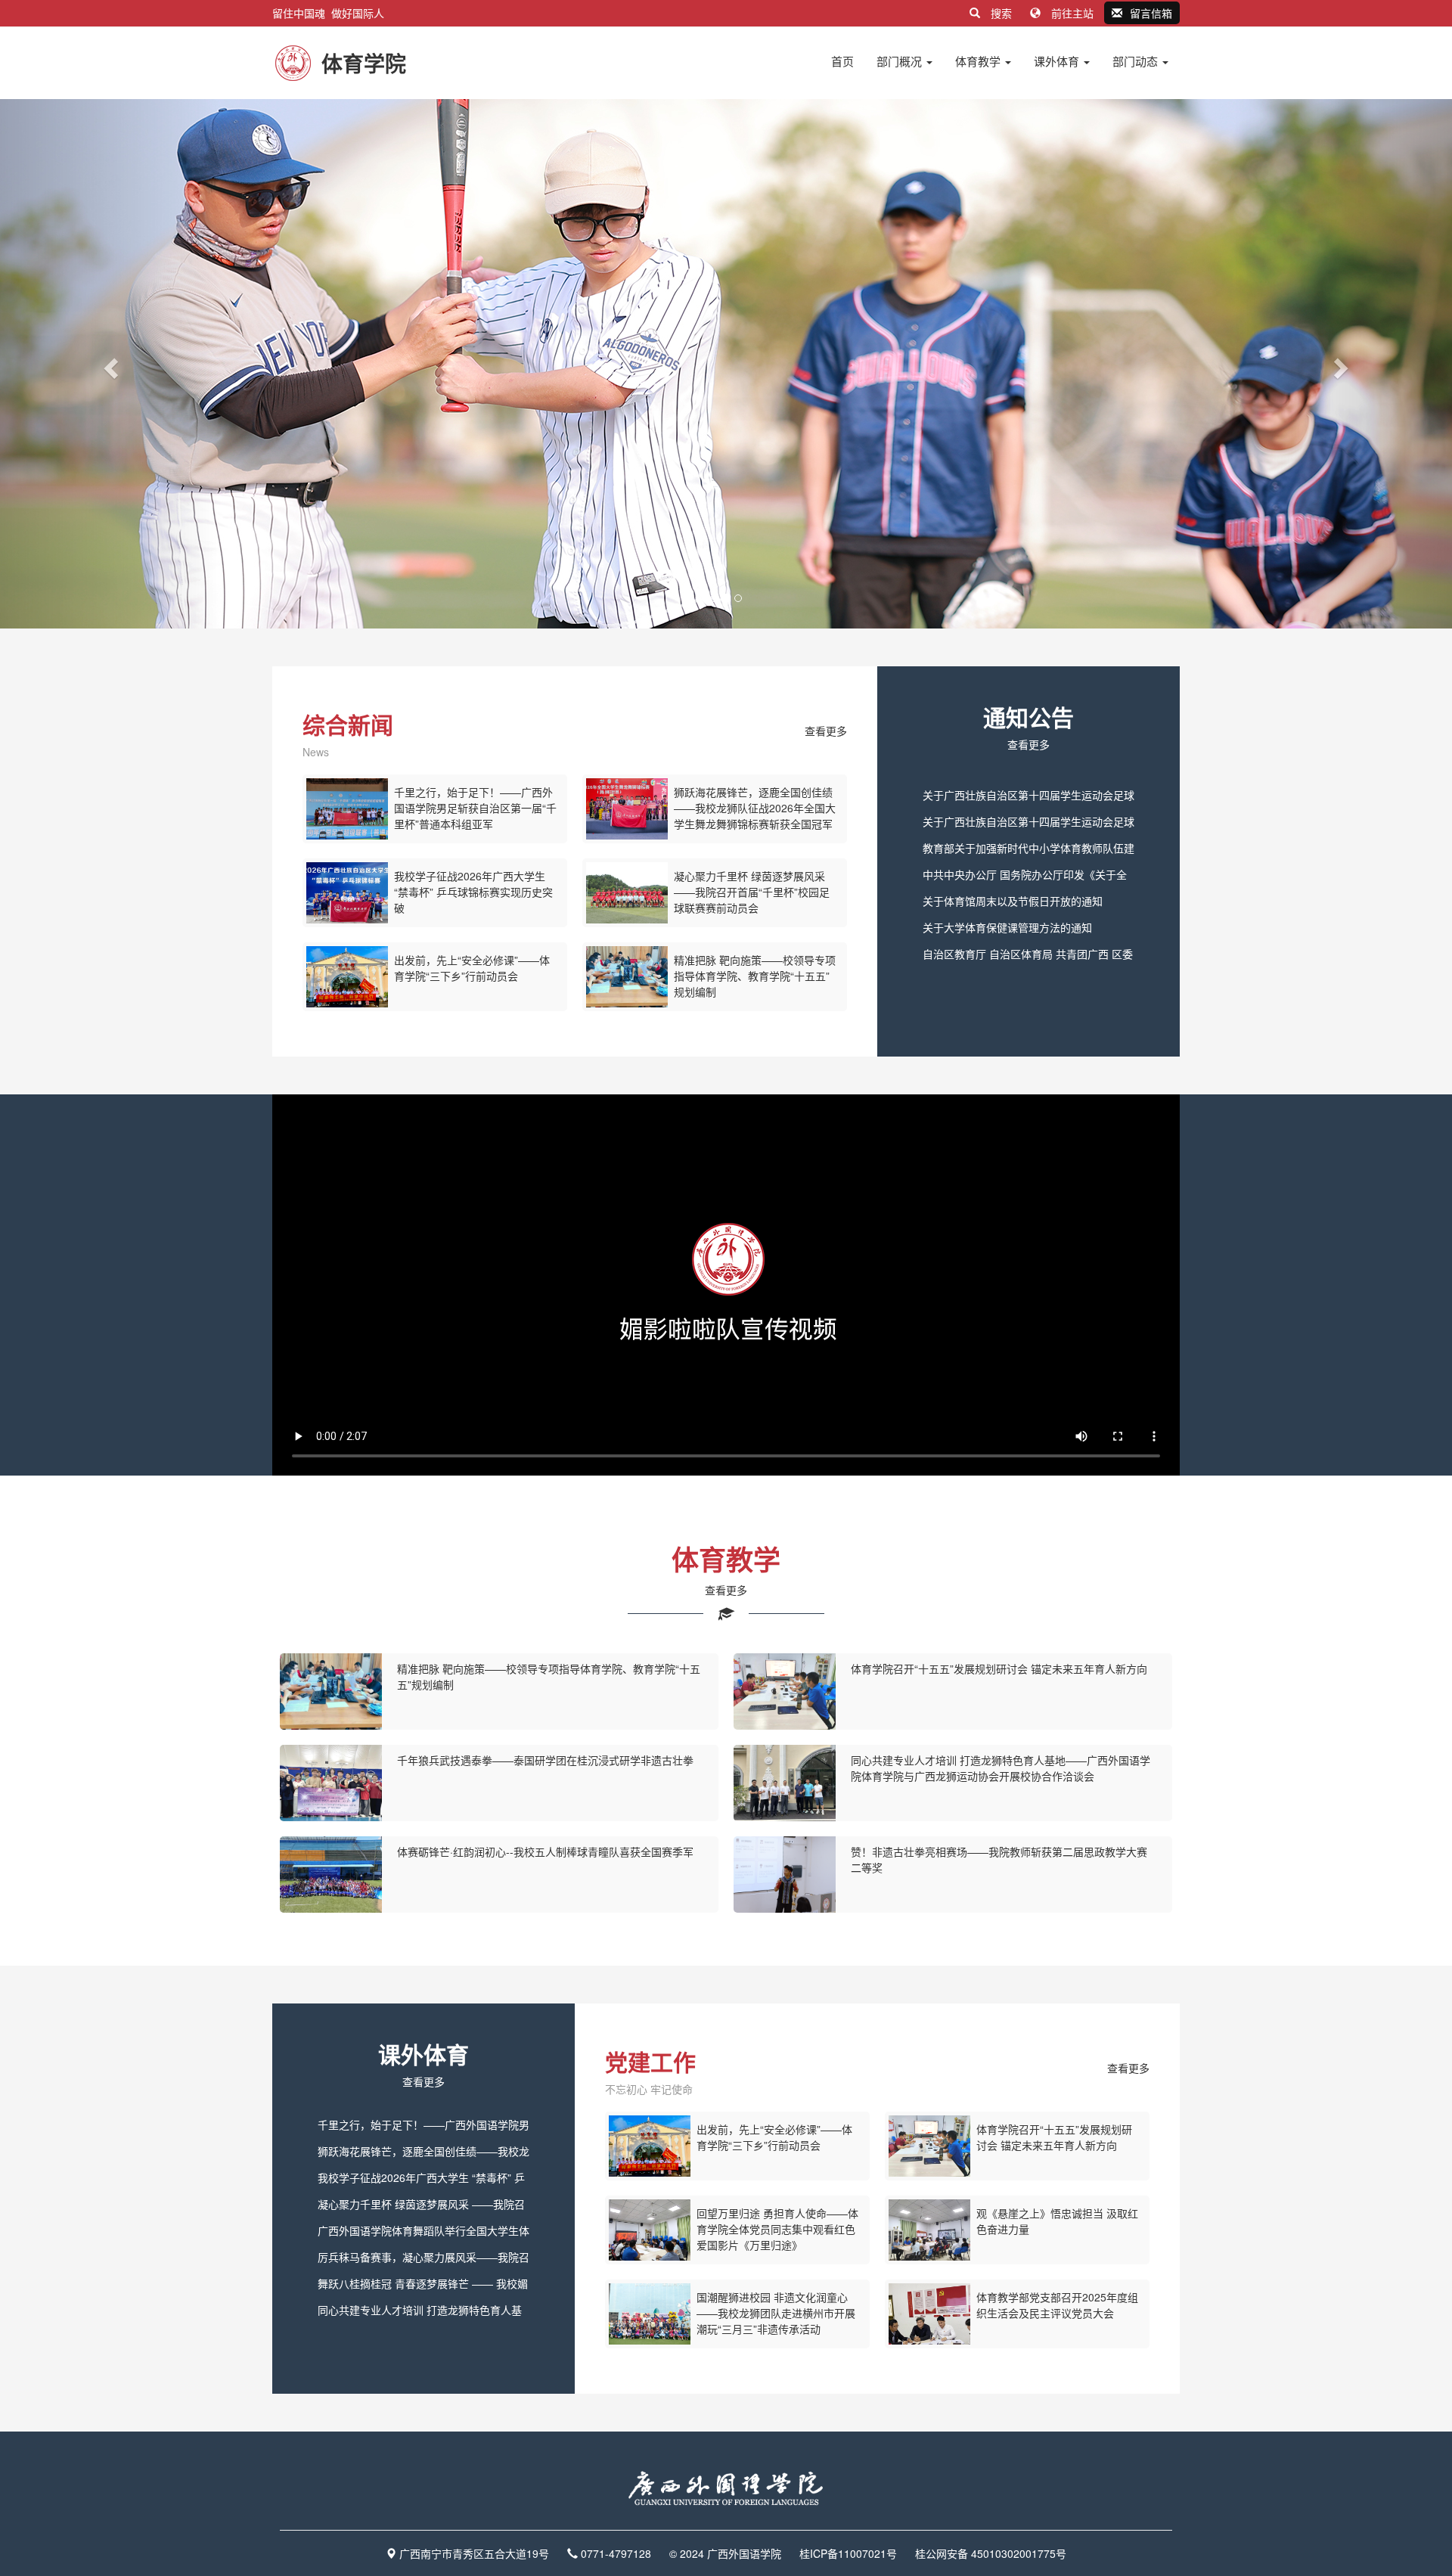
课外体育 (1058, 61)
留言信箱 (1151, 13)
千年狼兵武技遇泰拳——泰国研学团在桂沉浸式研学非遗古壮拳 (545, 1760)
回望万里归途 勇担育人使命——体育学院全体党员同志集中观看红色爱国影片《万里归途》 (777, 2229)
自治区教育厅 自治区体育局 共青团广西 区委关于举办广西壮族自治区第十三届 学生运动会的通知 (1028, 957)
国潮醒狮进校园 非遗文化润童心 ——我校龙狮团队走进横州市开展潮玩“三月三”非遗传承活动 (776, 2313)
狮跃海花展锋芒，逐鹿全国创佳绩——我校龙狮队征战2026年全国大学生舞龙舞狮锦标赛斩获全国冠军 (755, 808)
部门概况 (901, 61)
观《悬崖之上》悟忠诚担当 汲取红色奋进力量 (1057, 2221)
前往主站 (1072, 13)
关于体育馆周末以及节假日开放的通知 (1013, 901)
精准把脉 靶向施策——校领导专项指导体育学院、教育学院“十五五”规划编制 (755, 976)
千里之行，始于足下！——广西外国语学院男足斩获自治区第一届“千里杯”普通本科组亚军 (475, 808)
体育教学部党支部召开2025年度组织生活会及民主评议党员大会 (1057, 2305)
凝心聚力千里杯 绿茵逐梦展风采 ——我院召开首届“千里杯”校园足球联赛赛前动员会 (752, 892)
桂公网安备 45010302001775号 (991, 2553)
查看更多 (826, 731)
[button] (109, 364)
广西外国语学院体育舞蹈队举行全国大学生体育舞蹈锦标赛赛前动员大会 (423, 2233)
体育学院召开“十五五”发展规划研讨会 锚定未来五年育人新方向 (999, 1668)
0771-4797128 (616, 2553)
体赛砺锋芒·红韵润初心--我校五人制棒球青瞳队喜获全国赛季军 (545, 1851)
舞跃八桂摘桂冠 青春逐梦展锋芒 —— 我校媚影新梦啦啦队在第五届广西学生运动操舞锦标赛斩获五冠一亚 (423, 2286)
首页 (842, 61)
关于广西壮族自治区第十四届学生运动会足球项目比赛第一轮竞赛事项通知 (1028, 824)
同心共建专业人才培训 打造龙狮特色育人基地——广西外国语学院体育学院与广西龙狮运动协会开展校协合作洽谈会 (1001, 1768)
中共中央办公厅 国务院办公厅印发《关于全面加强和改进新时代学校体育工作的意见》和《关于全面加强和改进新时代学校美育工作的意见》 (1028, 877)
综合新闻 (348, 724)
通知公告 (1028, 717)
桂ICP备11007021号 (848, 2553)
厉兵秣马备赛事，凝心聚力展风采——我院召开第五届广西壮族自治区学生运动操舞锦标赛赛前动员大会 (423, 2260)
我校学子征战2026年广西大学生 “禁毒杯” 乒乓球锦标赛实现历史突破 (473, 892)
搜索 (1001, 13)
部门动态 (1137, 61)
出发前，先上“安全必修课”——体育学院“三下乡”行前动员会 (472, 968)
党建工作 (650, 2061)
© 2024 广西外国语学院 (725, 2553)
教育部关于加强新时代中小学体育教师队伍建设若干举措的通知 (1028, 851)
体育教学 (979, 61)
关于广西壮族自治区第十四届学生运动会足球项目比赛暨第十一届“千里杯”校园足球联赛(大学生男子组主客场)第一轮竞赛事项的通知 (1028, 798)
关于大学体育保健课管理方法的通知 (1007, 927)
